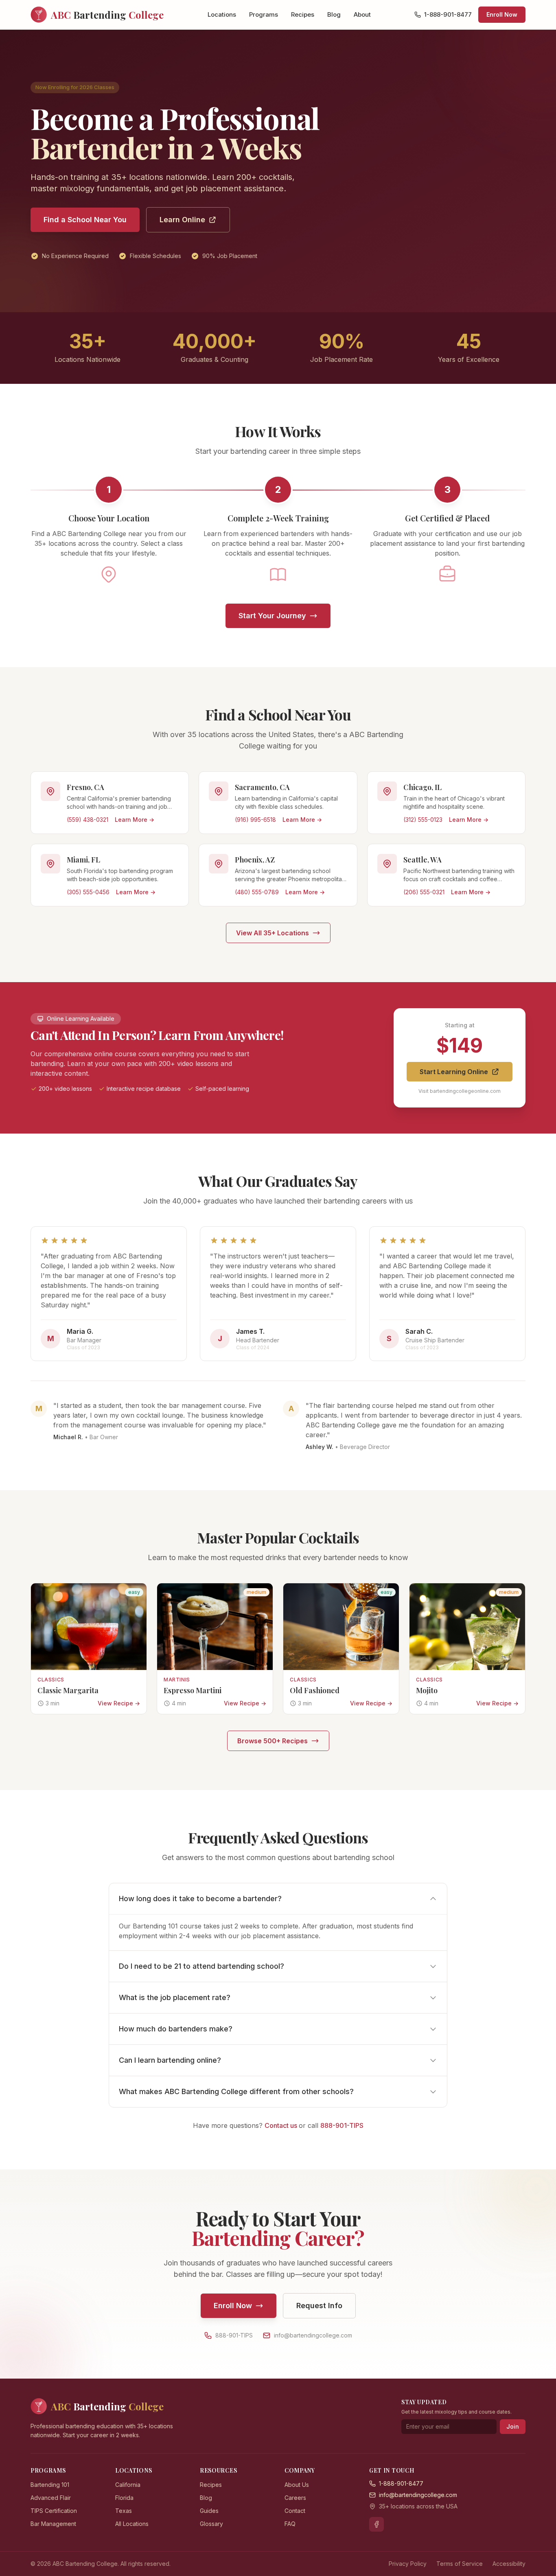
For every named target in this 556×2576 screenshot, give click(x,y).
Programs (264, 14)
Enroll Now (502, 14)
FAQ (290, 2524)
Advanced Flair (51, 2498)
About (362, 14)
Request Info (319, 2306)
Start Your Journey (272, 616)
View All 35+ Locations (273, 933)
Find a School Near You (85, 220)
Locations (222, 14)
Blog (334, 14)
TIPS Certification (54, 2511)
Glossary (211, 2524)
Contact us (282, 2125)
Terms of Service (460, 2564)
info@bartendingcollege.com (313, 2335)
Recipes (303, 14)
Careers (295, 2498)
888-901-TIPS (342, 2125)
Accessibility (509, 2564)
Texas (124, 2511)
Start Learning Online (454, 1072)
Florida (124, 2498)
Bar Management (53, 2524)
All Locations (132, 2524)
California (128, 2485)
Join (513, 2426)
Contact (295, 2511)
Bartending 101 (50, 2485)
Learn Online (182, 220)
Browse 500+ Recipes (273, 1741)
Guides (209, 2511)
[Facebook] (377, 2524)
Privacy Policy (408, 2564)
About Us (297, 2485)
